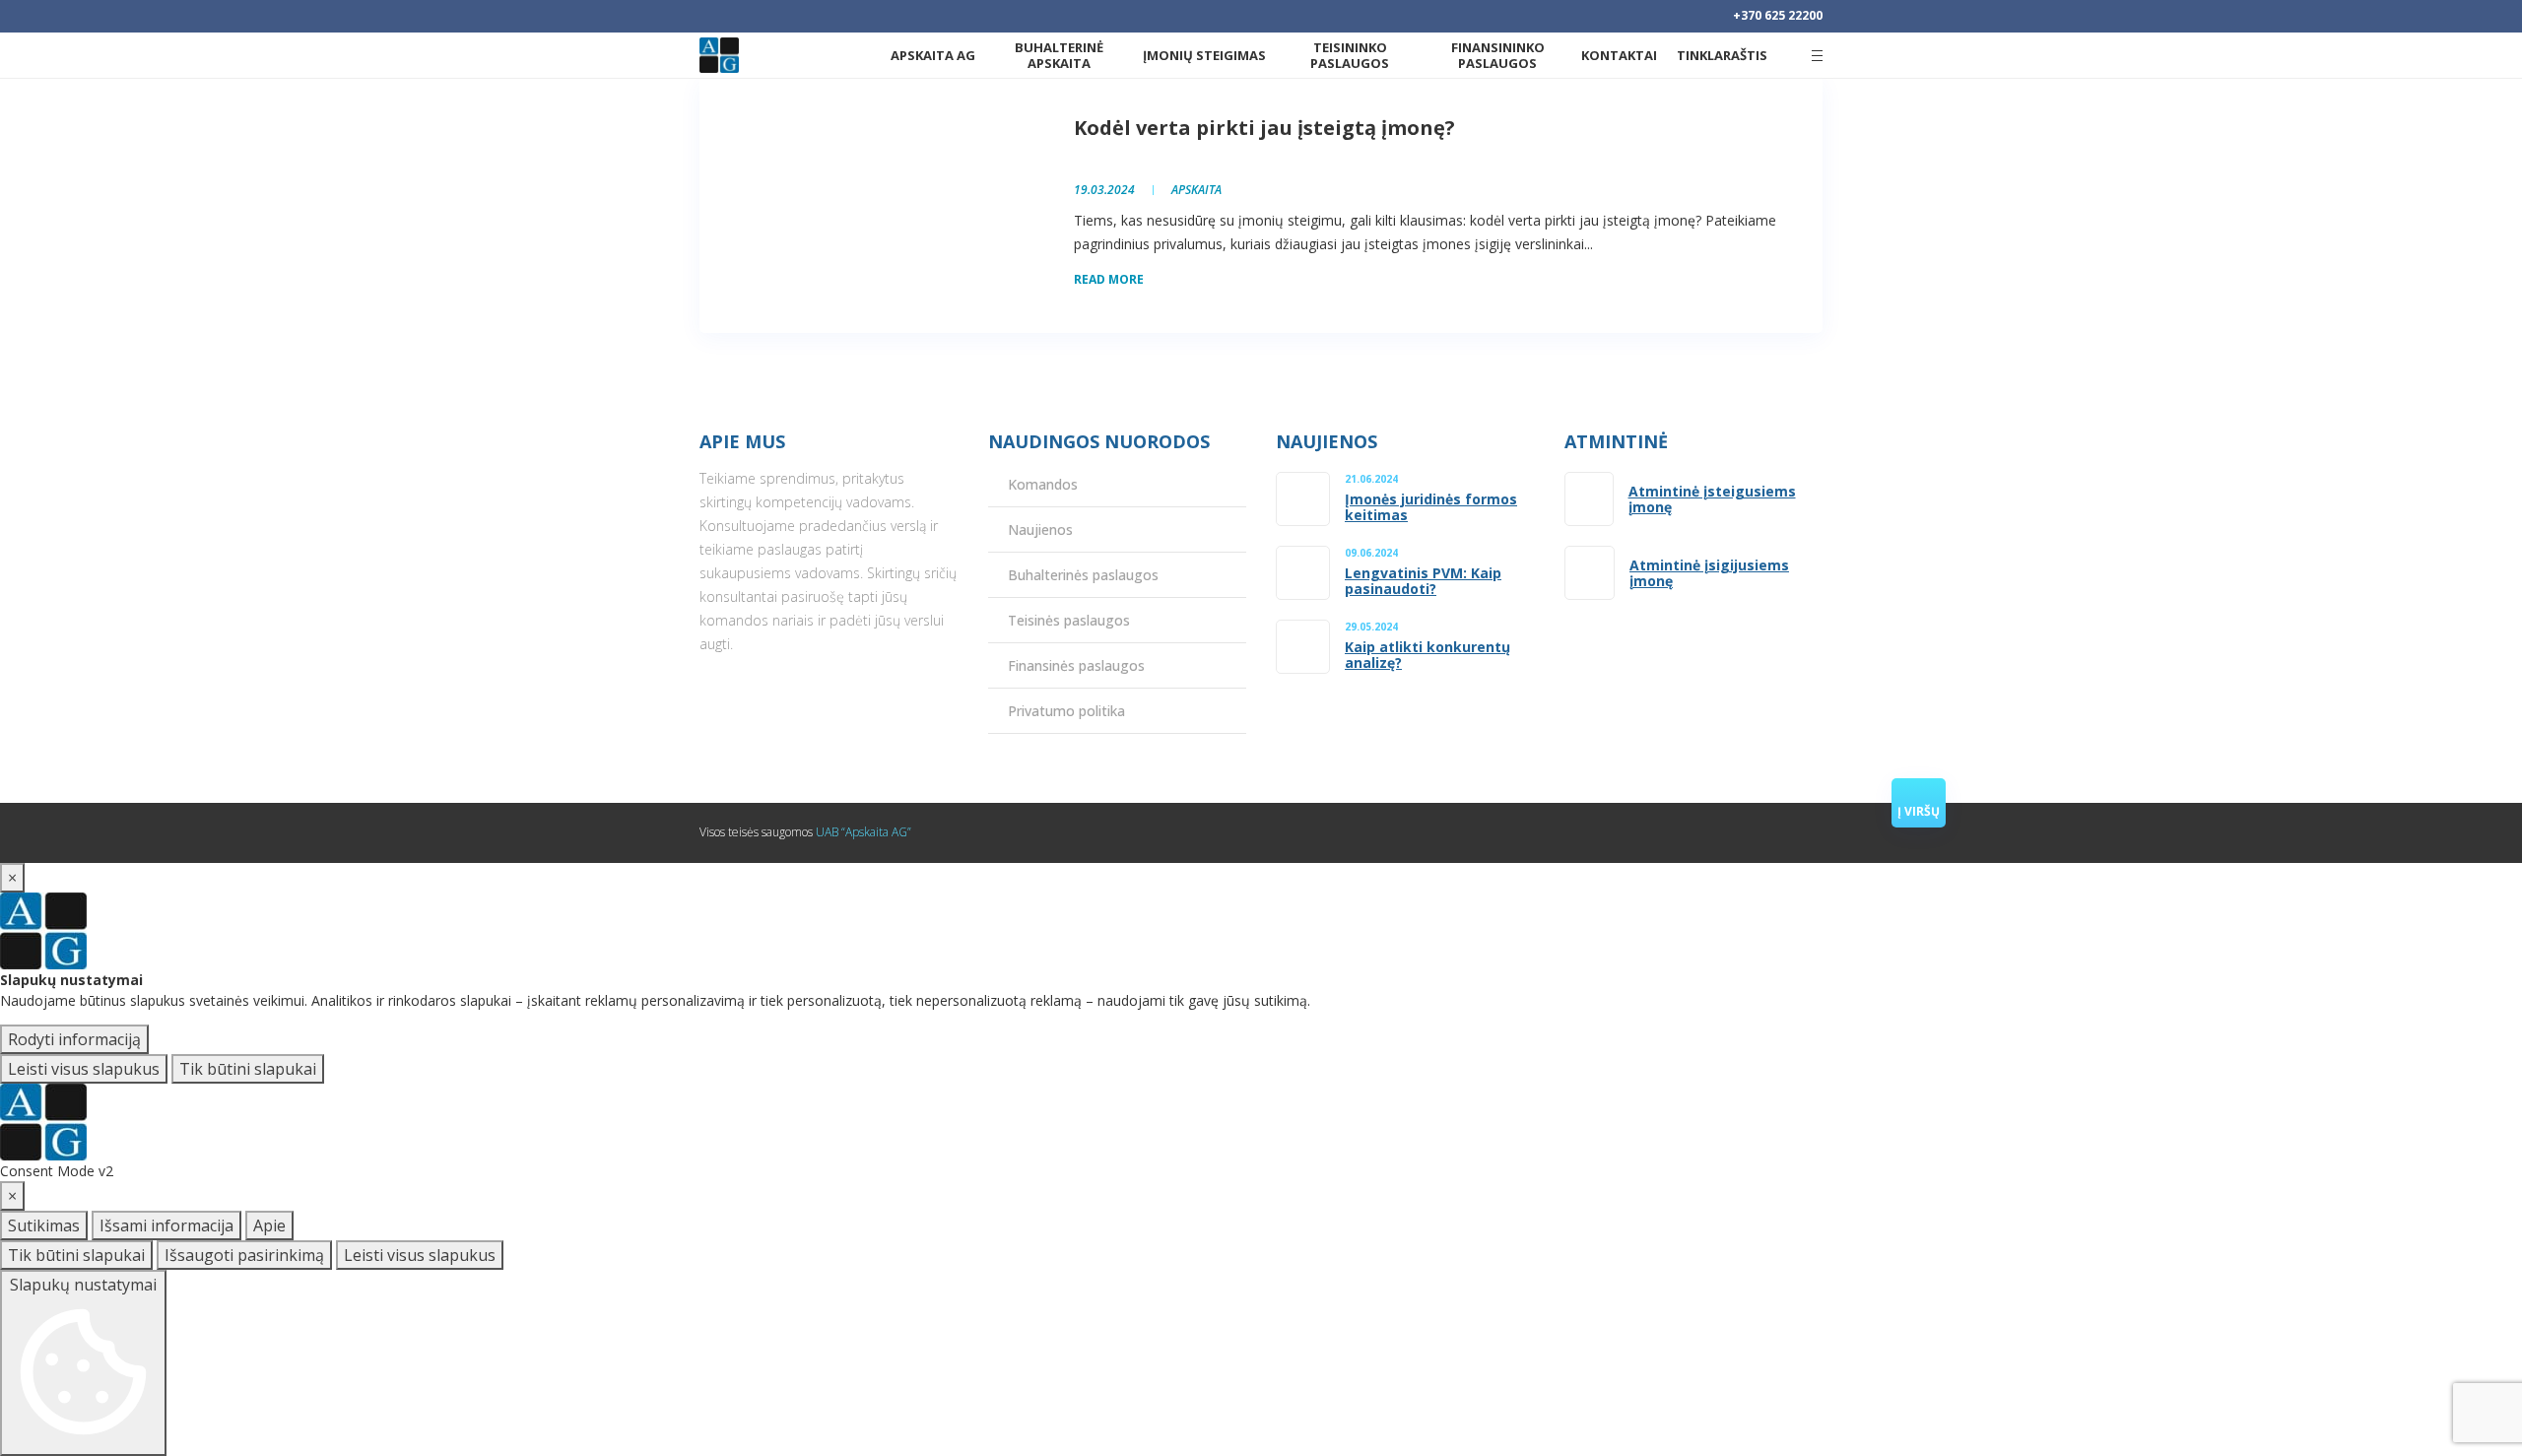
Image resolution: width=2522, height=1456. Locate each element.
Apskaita (1196, 190)
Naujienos (1040, 529)
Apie (269, 1225)
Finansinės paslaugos (1076, 665)
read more (1109, 279)
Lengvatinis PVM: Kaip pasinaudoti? (1423, 581)
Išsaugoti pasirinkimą (244, 1255)
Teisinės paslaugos (1069, 620)
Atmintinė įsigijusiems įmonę (1709, 573)
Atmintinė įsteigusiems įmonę (1712, 499)
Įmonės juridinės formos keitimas (1431, 507)
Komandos (1043, 484)
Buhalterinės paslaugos (1083, 575)
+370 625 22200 (1778, 15)
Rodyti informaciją (74, 1039)
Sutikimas (44, 1225)
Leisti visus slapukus (84, 1069)
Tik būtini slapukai (248, 1069)
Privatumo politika (1066, 711)
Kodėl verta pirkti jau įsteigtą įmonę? (1264, 128)
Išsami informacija (166, 1225)
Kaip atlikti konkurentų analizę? (1427, 655)
